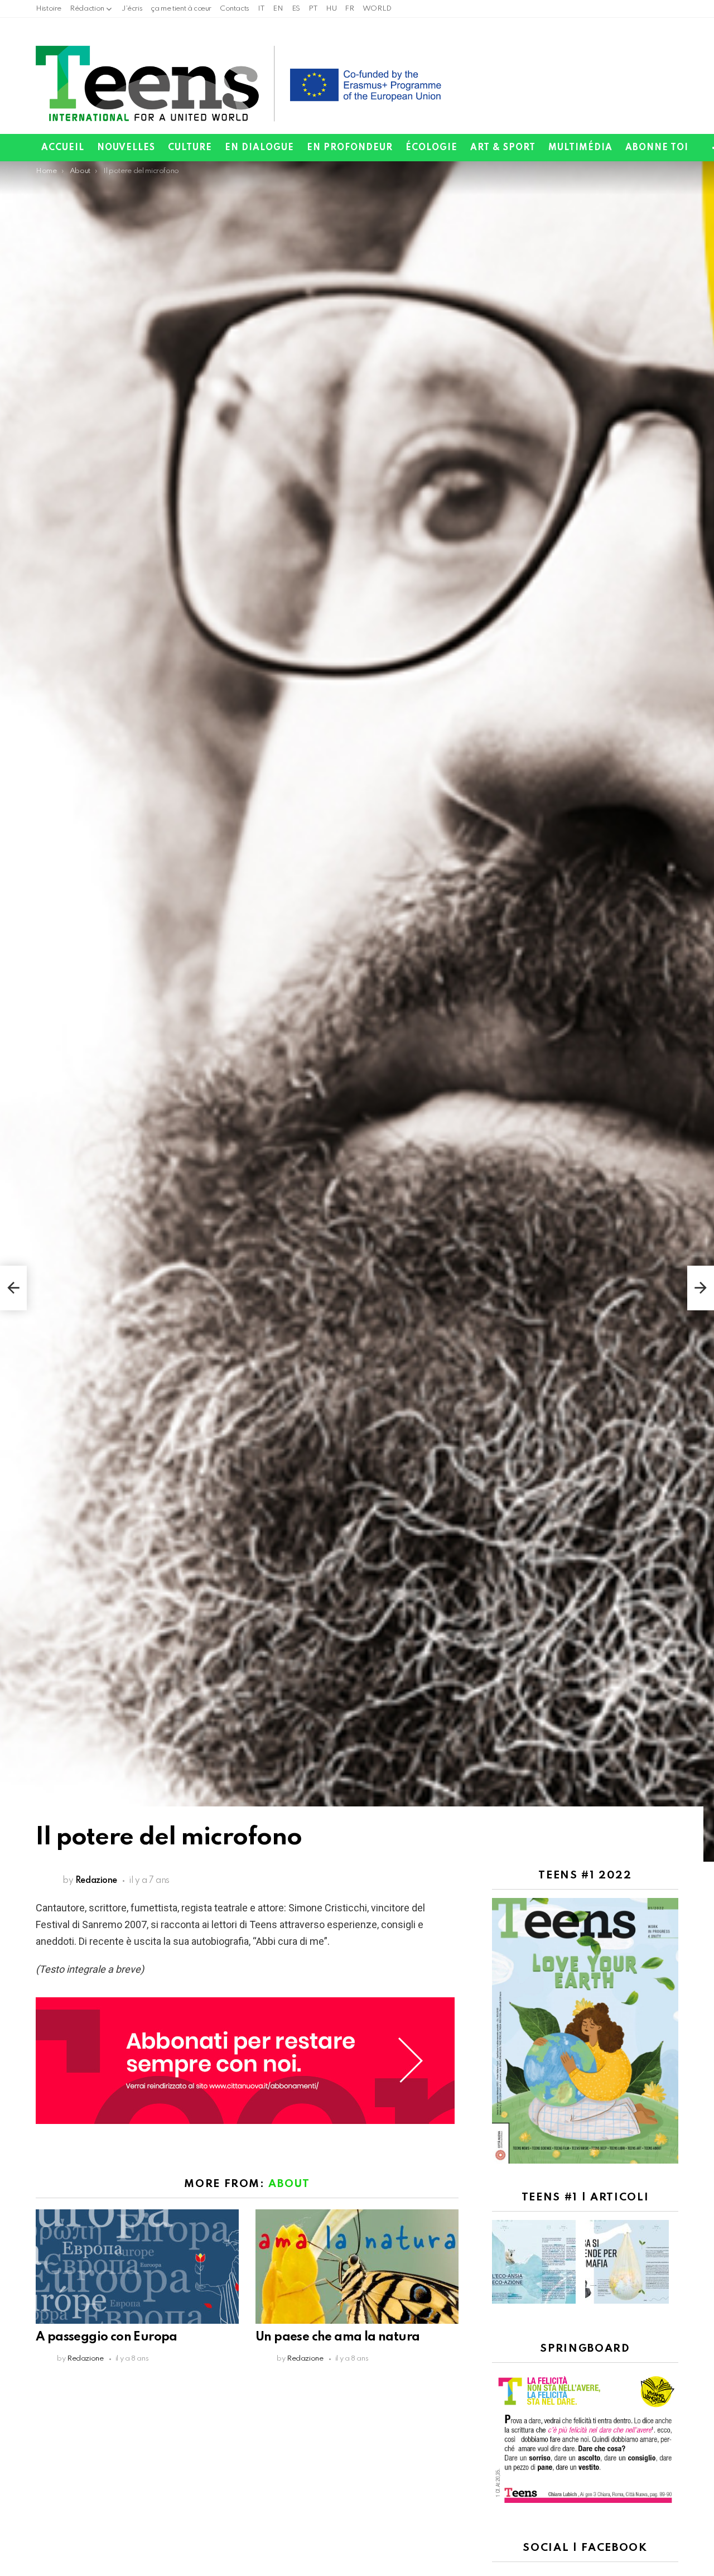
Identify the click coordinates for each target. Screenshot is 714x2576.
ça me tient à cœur (181, 9)
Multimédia (580, 148)
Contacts (235, 9)
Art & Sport (503, 148)
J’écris (132, 9)
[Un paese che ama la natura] (357, 2267)
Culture (190, 148)
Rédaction (87, 9)
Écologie (431, 148)
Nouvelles (126, 148)
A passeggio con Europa (107, 2337)
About (289, 2184)
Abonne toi (657, 148)
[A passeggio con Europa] (137, 2267)
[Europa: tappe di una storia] (13, 1288)
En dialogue (259, 148)
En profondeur (350, 148)
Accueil (63, 148)
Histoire (49, 9)
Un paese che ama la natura (337, 2337)
